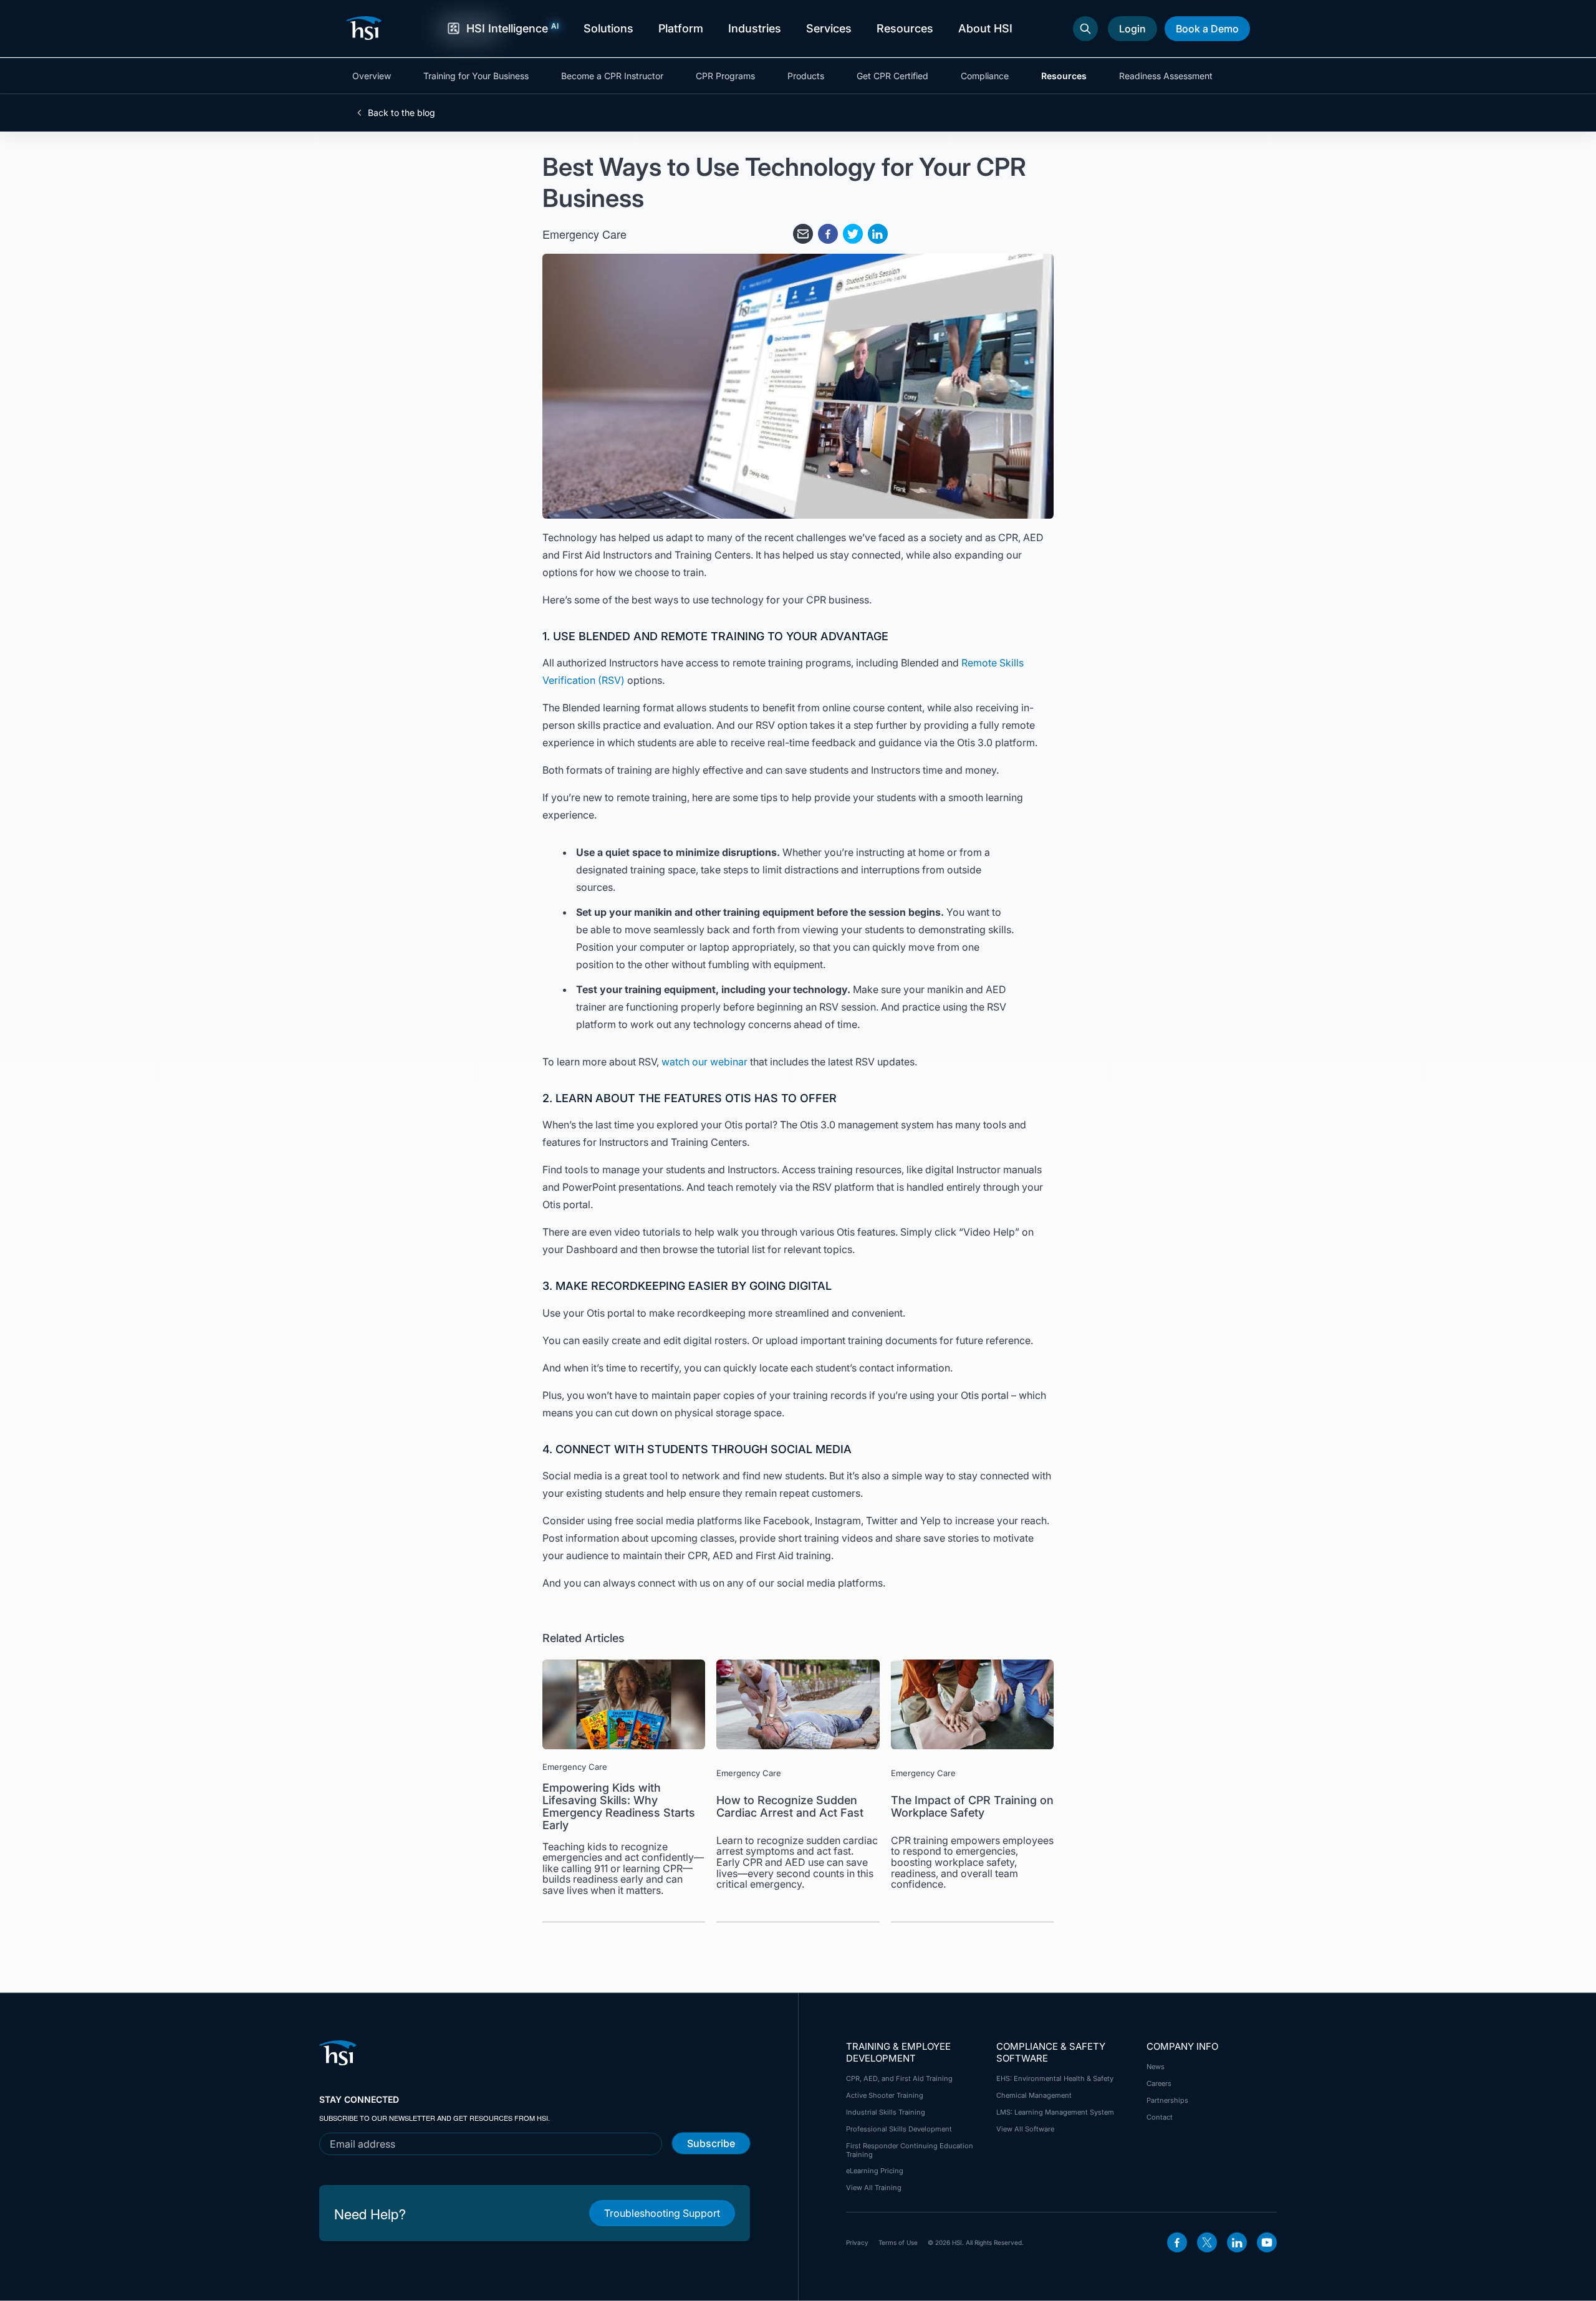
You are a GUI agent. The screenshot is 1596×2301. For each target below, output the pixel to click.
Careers (1159, 2083)
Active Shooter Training (885, 2095)
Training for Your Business (476, 76)
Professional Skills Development (899, 2129)
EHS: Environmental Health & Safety (1055, 2078)
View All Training (874, 2188)
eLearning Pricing (875, 2171)
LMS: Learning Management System (1055, 2112)
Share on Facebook (828, 234)
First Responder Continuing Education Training (910, 2150)
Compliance (985, 76)
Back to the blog (401, 113)
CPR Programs (725, 76)
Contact (1160, 2117)
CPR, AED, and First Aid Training (899, 2078)
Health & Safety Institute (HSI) (366, 28)
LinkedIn (1237, 2242)
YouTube (1267, 2242)
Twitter (1207, 2242)
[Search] (1085, 29)
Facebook (1177, 2242)
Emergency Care (584, 234)
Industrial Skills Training (886, 2112)
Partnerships (1167, 2100)
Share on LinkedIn (878, 234)
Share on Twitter (853, 234)
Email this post (803, 234)
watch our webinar (704, 1062)
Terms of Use (898, 2242)
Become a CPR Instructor (612, 76)
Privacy (857, 2242)
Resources (1064, 76)
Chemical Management (1034, 2095)
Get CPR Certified (892, 76)
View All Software (1025, 2129)
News (1156, 2067)
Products (806, 76)
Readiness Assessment (1166, 76)
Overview (372, 76)
